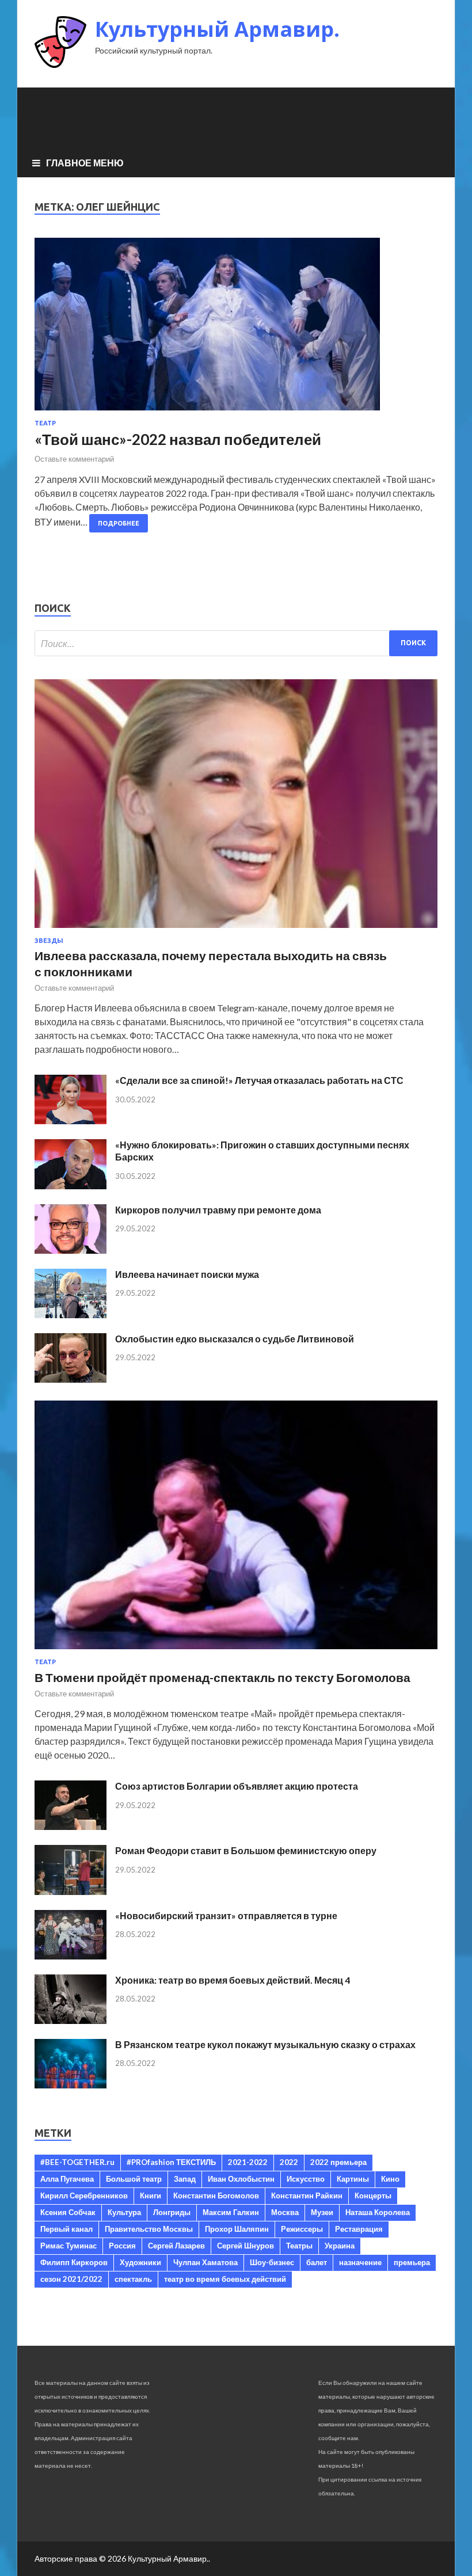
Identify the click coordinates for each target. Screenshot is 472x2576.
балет (317, 2262)
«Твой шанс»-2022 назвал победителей (178, 439)
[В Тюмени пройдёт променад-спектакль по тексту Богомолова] (236, 1651)
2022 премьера (338, 2162)
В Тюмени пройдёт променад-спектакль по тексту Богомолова (222, 1677)
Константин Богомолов (216, 2196)
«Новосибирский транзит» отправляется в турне (226, 1915)
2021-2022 (248, 2162)
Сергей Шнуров (245, 2246)
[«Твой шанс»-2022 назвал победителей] (236, 329)
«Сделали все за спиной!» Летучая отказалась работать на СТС (259, 1080)
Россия (122, 2246)
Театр (45, 423)
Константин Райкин (307, 2196)
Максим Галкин (231, 2212)
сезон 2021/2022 (71, 2279)
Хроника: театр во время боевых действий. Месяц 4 (233, 1980)
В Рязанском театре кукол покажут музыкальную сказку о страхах (265, 2044)
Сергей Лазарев (176, 2246)
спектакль (133, 2279)
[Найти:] (236, 643)
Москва (285, 2212)
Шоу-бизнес (272, 2262)
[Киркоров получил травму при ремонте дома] (71, 1250)
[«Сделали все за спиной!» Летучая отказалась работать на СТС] (71, 1120)
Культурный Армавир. (217, 29)
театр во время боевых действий (225, 2279)
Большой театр (134, 2179)
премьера (412, 2262)
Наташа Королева (378, 2212)
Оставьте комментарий (74, 459)
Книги (151, 2196)
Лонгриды (172, 2212)
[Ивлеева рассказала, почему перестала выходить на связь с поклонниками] (236, 930)
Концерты (373, 2196)
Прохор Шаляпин (237, 2229)
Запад (185, 2179)
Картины (353, 2179)
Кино (390, 2179)
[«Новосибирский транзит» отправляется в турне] (71, 1956)
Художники (140, 2262)
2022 (289, 2162)
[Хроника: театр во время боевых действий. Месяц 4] (71, 2020)
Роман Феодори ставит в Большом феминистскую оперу (246, 1850)
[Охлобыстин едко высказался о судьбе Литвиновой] (71, 1379)
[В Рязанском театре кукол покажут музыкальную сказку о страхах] (71, 2085)
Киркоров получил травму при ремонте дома (218, 1210)
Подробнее (119, 523)
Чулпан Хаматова (205, 2262)
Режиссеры (302, 2229)
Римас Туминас (68, 2246)
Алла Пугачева (67, 2179)
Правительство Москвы (149, 2229)
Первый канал (66, 2229)
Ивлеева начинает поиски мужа (187, 1274)
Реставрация (359, 2229)
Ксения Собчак (68, 2212)
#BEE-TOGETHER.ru (77, 2162)
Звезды (49, 941)
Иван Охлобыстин (241, 2179)
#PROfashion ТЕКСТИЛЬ (171, 2162)
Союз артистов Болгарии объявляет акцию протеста (237, 1786)
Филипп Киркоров (74, 2262)
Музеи (322, 2212)
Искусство (306, 2179)
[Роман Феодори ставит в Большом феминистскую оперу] (71, 1891)
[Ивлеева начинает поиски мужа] (71, 1314)
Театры (299, 2246)
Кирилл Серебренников (84, 2196)
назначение (360, 2262)
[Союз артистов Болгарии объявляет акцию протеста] (71, 1826)
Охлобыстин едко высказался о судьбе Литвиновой (235, 1339)
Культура (124, 2212)
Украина (340, 2246)
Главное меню (85, 163)
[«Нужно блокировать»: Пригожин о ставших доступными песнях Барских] (71, 1186)
